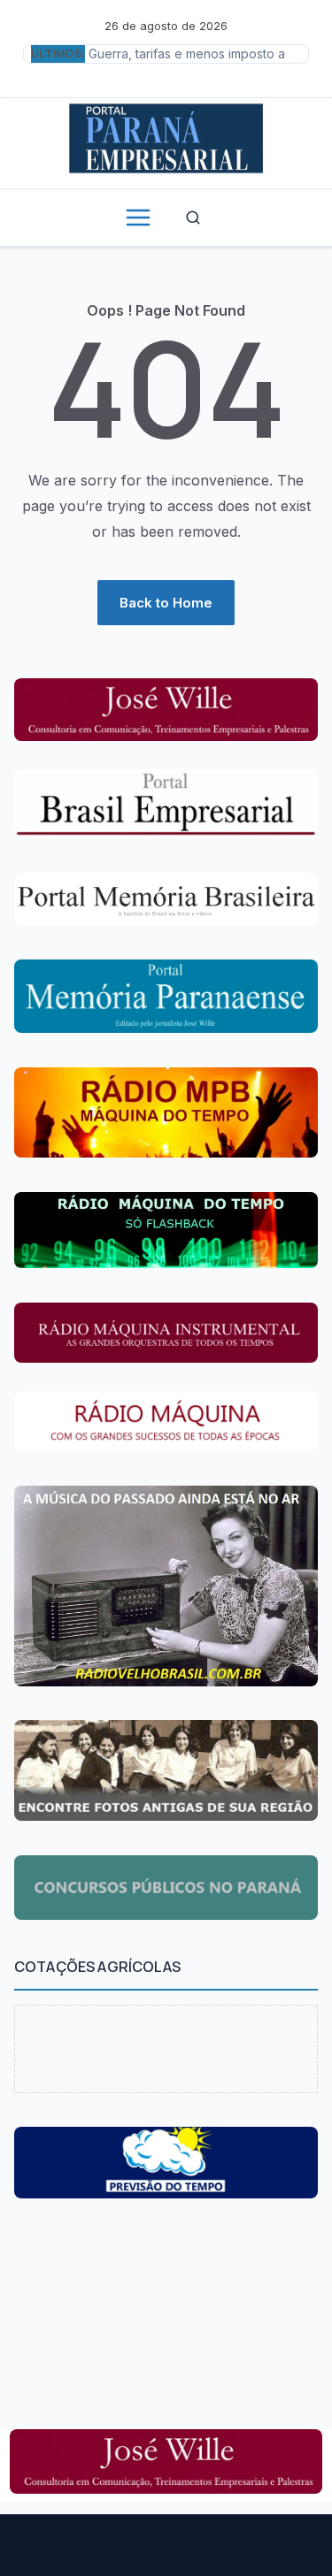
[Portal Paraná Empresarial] (166, 136)
